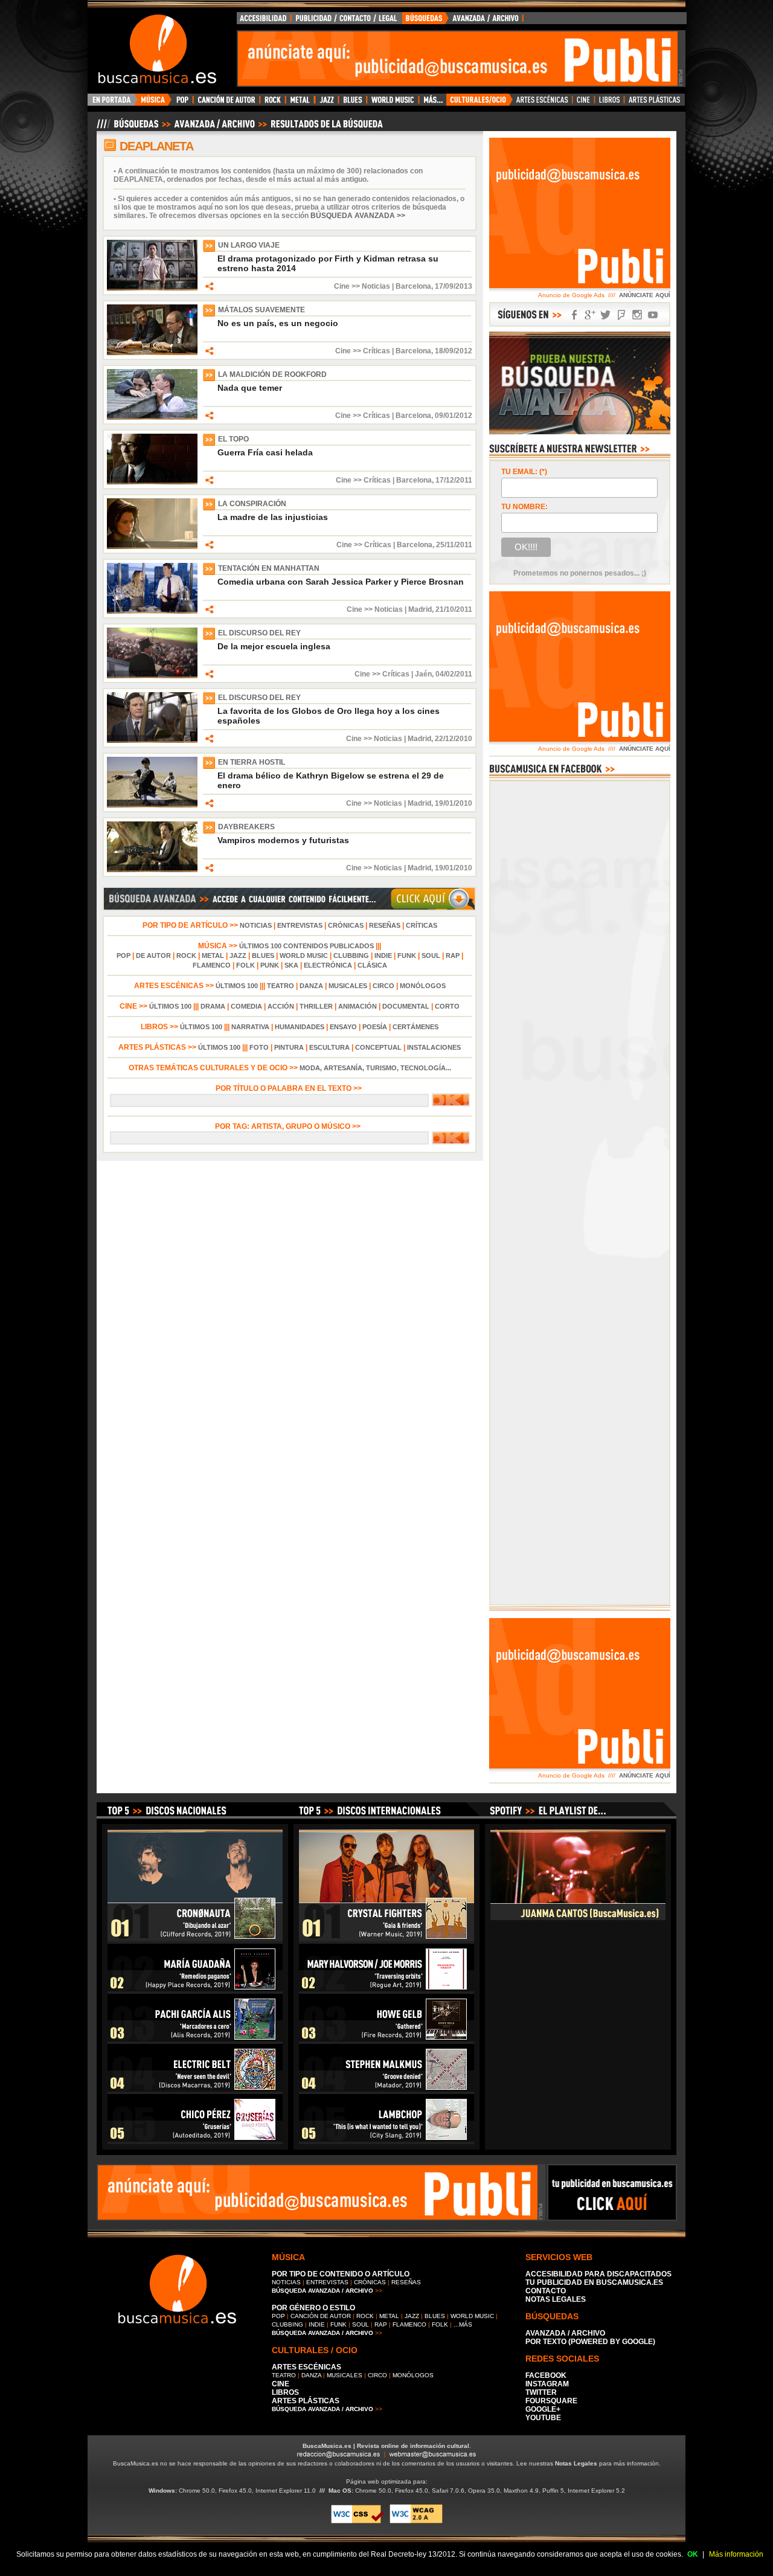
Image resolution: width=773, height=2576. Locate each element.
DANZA (311, 986)
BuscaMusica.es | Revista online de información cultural (386, 2446)
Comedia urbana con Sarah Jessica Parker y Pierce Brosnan (341, 582)
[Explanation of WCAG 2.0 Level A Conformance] (416, 2521)
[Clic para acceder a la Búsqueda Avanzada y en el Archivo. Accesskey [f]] (289, 908)
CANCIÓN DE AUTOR (321, 2316)
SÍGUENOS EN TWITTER (606, 315)
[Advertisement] (458, 59)
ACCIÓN (281, 1006)
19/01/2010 (454, 803)
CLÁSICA (372, 965)
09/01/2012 (454, 416)
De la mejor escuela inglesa (274, 646)
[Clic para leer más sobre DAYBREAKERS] (152, 870)
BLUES (263, 956)
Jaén (423, 674)
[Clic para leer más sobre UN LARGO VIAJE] (152, 288)
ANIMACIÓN (358, 1006)
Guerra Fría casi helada (265, 452)
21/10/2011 (454, 609)
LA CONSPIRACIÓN (252, 504)
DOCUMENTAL (406, 1006)
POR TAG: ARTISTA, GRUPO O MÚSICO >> (290, 1126)
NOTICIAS (256, 925)
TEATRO (281, 986)
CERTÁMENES (415, 1027)
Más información (736, 2554)
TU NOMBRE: (524, 507)
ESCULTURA (329, 1047)
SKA (291, 965)
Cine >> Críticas (363, 351)
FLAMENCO (212, 965)
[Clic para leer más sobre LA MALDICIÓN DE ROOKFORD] (152, 417)
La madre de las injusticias (273, 517)
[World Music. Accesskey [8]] (393, 103)
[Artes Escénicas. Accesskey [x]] (543, 103)
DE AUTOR (153, 956)
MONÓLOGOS (423, 986)
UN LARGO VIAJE (249, 245)
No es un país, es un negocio (278, 323)
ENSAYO (343, 1027)
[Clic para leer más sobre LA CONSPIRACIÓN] (152, 547)
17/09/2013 (454, 286)
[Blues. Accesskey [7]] (352, 103)
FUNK (407, 956)
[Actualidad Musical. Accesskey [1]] (155, 103)
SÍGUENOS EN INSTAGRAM (637, 315)
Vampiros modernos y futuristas (283, 840)
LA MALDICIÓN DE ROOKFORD (272, 374)
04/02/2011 (454, 674)
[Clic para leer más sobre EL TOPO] (152, 482)
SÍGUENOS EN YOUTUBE (653, 315)
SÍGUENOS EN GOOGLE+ (590, 315)
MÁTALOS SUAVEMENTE (261, 310)
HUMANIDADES (300, 1027)
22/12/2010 (454, 739)
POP (123, 956)
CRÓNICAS (346, 925)
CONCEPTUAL (378, 1047)
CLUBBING (351, 956)
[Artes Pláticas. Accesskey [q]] (655, 103)
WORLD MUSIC (304, 956)
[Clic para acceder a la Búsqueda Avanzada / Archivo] (239, 129)
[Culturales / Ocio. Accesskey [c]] (480, 103)
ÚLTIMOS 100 (237, 986)
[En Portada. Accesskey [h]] (113, 103)
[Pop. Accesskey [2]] (182, 103)
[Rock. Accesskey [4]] (273, 103)
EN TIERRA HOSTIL (252, 762)
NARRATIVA (250, 1027)
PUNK (270, 965)
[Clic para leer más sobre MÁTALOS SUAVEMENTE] (152, 353)
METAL (213, 956)
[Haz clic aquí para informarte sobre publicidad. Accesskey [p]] (612, 2217)
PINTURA (289, 1047)
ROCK (186, 956)
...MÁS (463, 2324)
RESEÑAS (385, 925)
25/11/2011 (454, 545)
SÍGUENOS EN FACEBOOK (574, 315)
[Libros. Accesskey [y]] (610, 103)
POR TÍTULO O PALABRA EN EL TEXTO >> (290, 1088)
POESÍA (375, 1027)
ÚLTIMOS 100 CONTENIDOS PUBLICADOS (306, 946)
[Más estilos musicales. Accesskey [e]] (432, 103)
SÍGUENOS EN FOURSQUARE (621, 315)
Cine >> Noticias (362, 286)
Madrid (420, 609)
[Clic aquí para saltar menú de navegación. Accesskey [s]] (386, 10)
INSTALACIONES (434, 1047)
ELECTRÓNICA (328, 965)
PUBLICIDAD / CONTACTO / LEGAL (347, 21)
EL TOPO (233, 439)
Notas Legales (576, 2463)
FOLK (245, 965)
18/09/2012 (454, 351)
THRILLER (316, 1006)
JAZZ (238, 956)
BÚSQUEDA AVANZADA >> (358, 216)
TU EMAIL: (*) (524, 472)
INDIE (383, 956)
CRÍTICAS (422, 925)
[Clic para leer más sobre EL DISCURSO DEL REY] (152, 676)
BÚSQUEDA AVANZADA (465, 21)
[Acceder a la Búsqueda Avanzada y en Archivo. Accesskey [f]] (580, 432)
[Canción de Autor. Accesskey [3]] (226, 103)
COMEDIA (246, 1006)
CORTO (447, 1006)
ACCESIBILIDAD (264, 21)
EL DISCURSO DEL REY (259, 633)
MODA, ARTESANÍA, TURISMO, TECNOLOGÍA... (375, 1068)
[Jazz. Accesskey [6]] (326, 103)
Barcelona (413, 286)
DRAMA (213, 1006)
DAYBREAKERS (246, 827)
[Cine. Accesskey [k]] (584, 103)
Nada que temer (250, 388)
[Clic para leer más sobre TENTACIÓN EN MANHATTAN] (152, 611)
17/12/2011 (454, 480)
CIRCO (383, 986)
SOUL (431, 956)
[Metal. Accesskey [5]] (300, 103)
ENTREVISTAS (300, 925)
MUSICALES (348, 986)
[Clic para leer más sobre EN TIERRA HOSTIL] (152, 805)
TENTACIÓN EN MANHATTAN (269, 568)
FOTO (259, 1047)
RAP (453, 956)
